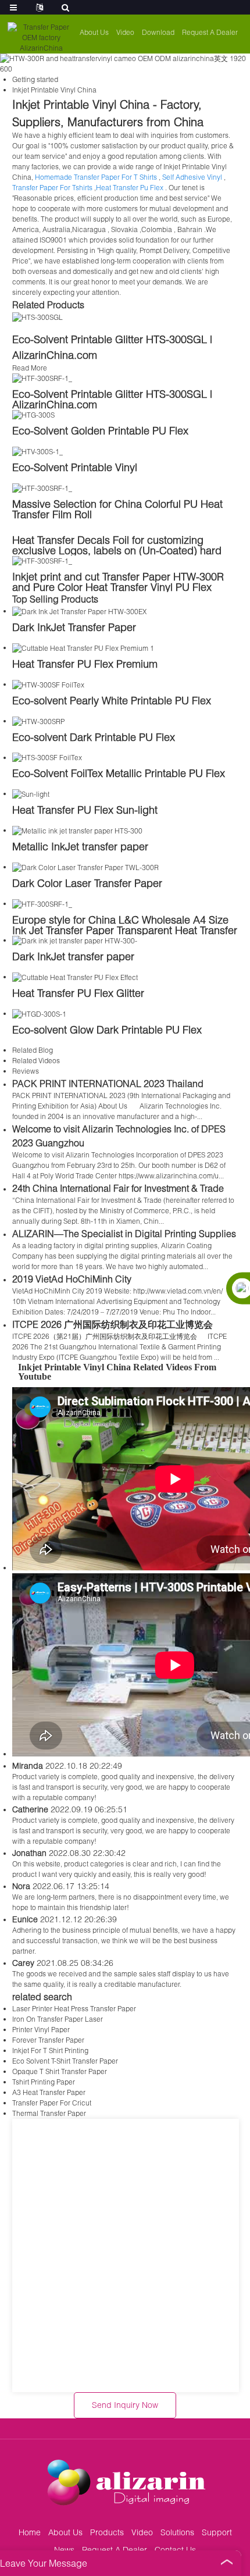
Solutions (177, 2532)
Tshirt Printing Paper (44, 2082)
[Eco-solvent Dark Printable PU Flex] (38, 721)
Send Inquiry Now (125, 2405)
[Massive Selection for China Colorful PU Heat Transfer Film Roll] (42, 488)
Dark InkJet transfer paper (73, 956)
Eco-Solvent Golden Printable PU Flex (100, 430)
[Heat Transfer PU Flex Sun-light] (31, 794)
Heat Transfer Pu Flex (130, 188)
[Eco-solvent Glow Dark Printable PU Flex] (39, 1013)
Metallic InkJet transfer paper (80, 846)
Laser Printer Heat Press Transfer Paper (74, 2009)
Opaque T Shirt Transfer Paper (60, 2071)
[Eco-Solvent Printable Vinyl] (37, 451)
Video (125, 32)
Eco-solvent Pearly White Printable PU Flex (112, 700)
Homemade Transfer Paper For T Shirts (96, 177)
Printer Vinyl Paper (41, 2030)
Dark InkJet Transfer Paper (74, 627)
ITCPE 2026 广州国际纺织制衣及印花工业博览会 (112, 1324)
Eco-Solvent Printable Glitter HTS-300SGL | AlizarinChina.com (112, 399)
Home (30, 2532)
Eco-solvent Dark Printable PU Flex (94, 737)
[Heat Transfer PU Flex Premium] (83, 648)
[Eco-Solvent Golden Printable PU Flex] (33, 414)
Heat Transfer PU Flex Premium (85, 664)
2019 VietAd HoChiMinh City (72, 1279)
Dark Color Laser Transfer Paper (87, 883)
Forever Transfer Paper (48, 2040)
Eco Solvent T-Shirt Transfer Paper (65, 2061)
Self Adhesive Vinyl (192, 177)
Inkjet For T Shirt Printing (50, 2051)
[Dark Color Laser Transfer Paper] (85, 867)
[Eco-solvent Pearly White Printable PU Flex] (48, 684)
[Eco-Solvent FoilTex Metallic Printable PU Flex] (47, 758)
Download (158, 32)
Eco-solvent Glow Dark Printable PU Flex (107, 1029)
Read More (30, 368)
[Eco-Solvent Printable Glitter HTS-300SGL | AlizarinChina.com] (37, 317)
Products (107, 2532)
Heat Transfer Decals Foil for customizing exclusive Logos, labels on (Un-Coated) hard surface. (117, 550)
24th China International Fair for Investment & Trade (118, 1188)
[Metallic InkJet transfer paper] (77, 830)
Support (217, 2532)
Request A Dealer (210, 32)
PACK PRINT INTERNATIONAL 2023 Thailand (108, 1083)
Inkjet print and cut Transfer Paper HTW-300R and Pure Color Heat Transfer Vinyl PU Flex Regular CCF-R (118, 587)
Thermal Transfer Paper (49, 2113)
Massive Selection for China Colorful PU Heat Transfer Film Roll (117, 509)
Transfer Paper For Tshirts (52, 188)
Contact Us (175, 2550)
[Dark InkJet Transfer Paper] (79, 611)
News (64, 2550)
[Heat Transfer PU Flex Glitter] (75, 977)
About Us (94, 32)
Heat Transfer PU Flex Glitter (78, 993)
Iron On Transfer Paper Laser (58, 2019)
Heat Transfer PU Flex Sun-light (85, 810)
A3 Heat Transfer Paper (49, 2092)
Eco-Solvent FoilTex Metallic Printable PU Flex (119, 773)
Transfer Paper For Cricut (52, 2103)
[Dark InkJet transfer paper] (75, 940)
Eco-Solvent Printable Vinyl (75, 467)
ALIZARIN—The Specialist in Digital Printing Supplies (124, 1233)
